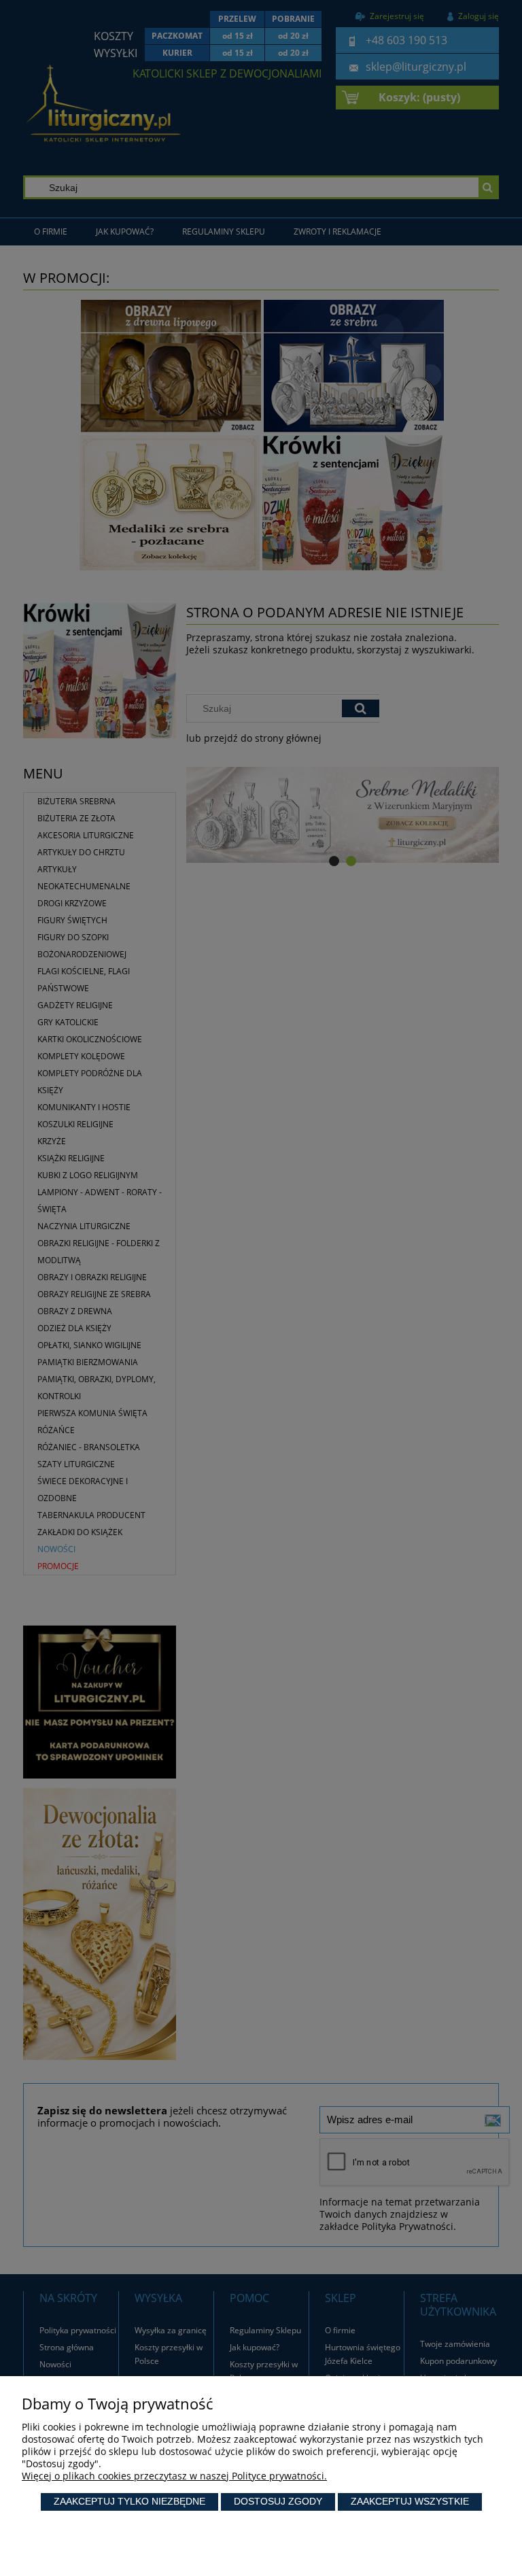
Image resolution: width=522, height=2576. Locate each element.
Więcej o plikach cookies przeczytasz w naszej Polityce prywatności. (174, 2476)
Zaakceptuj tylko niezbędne (129, 2501)
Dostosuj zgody (278, 2501)
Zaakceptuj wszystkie (410, 2501)
